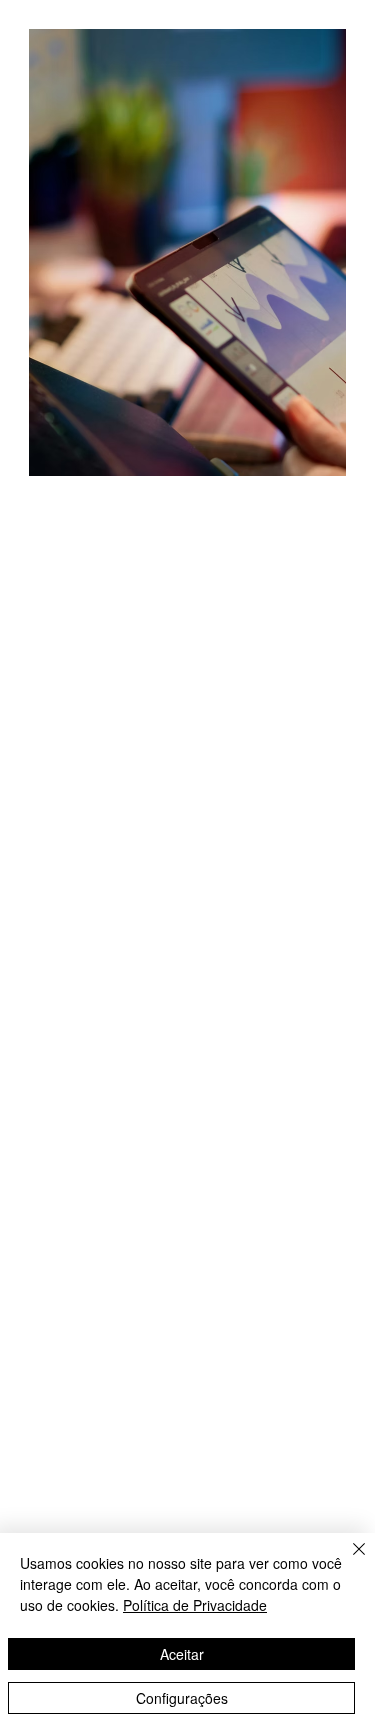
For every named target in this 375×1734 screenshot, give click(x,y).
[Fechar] (347, 1561)
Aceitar (182, 1654)
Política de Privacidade (195, 1605)
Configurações (182, 1698)
